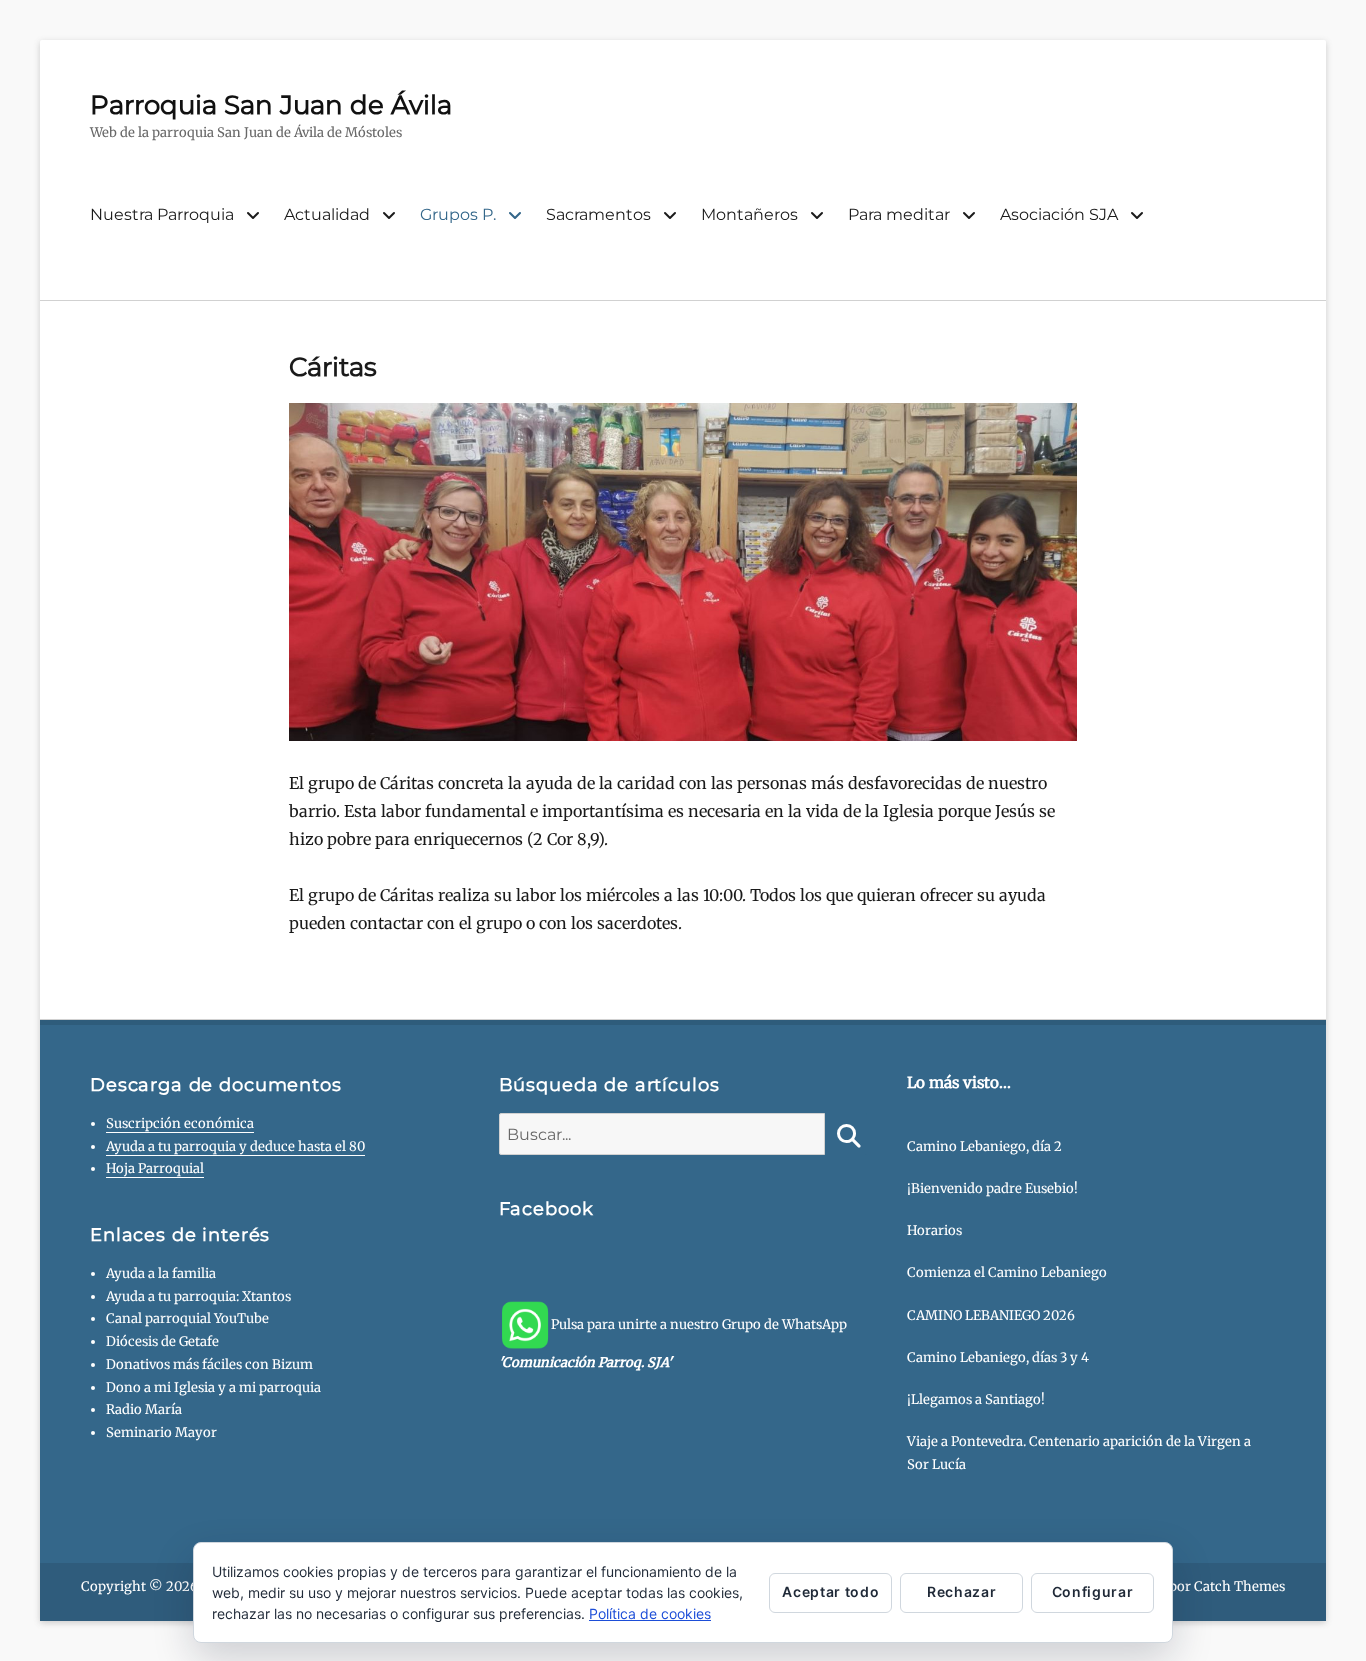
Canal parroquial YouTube (187, 1318)
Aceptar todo (830, 1591)
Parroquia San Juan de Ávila (271, 105)
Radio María (144, 1409)
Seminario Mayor (161, 1432)
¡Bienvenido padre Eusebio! (992, 1188)
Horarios (934, 1230)
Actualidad (327, 214)
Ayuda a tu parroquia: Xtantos (198, 1296)
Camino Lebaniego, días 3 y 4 (998, 1357)
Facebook (546, 1209)
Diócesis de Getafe (162, 1341)
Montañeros (749, 214)
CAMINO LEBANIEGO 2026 (991, 1315)
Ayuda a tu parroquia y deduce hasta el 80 (235, 1146)
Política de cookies (650, 1613)
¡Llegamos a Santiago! (976, 1399)
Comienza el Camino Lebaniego (1007, 1272)
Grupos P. (458, 214)
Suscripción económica (180, 1123)
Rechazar (961, 1591)
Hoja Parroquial (155, 1168)
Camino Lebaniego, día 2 (984, 1146)
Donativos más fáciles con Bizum (209, 1364)
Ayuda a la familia (161, 1273)
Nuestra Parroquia (162, 214)
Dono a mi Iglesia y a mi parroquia (213, 1387)
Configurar (1093, 1591)
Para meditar (899, 214)
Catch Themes (1239, 1586)
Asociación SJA (1059, 214)
